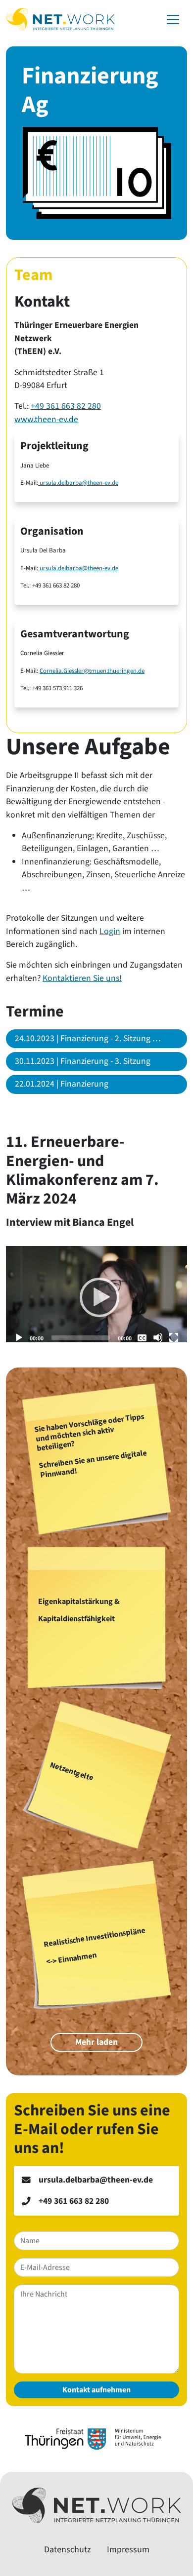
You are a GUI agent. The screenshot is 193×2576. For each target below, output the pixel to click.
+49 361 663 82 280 (66, 406)
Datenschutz (68, 2550)
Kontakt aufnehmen (96, 2390)
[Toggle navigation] (173, 20)
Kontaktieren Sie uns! (82, 978)
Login (110, 931)
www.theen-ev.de (46, 419)
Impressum (128, 2550)
